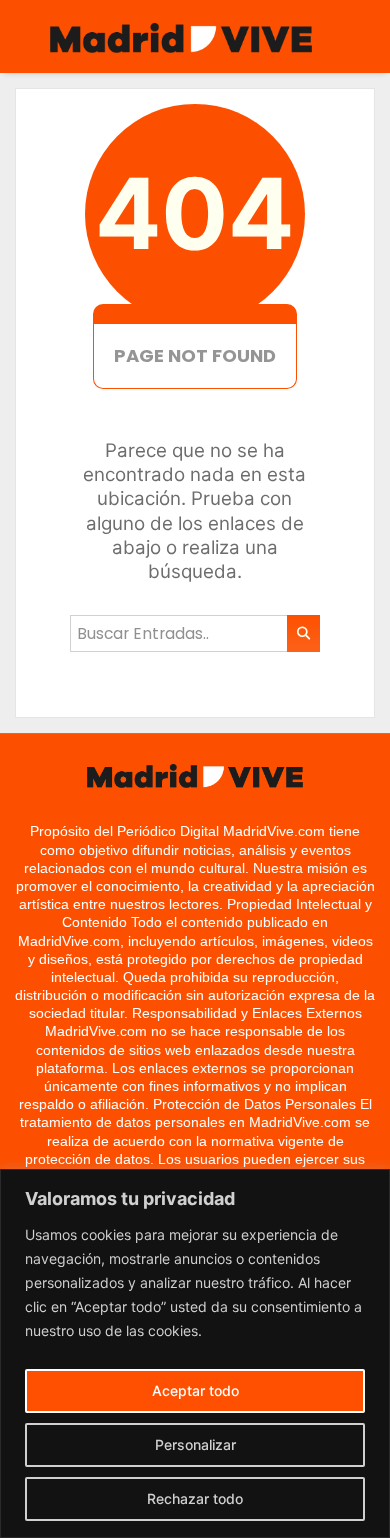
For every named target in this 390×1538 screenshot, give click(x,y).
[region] (195, 1353)
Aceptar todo (195, 1390)
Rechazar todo (195, 1498)
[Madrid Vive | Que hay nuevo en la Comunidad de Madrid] (181, 37)
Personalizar (195, 1444)
